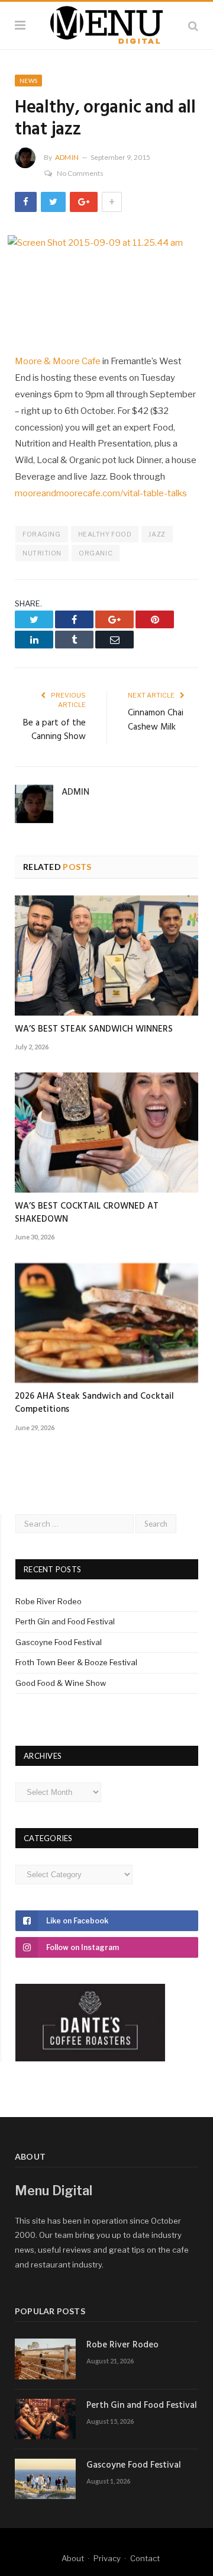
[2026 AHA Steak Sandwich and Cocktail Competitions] (106, 1323)
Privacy (107, 2558)
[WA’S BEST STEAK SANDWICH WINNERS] (106, 955)
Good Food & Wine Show (61, 1683)
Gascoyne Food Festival (59, 1642)
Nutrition (42, 553)
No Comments (80, 173)
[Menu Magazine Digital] (106, 24)
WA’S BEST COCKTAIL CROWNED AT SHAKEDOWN (87, 1213)
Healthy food (105, 534)
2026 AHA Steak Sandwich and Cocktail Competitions (94, 1403)
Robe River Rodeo (49, 1601)
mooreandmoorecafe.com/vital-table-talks (101, 493)
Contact (145, 2558)
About (73, 2558)
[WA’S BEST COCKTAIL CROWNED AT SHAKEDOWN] (106, 1133)
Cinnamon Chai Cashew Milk (156, 720)
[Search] (193, 26)
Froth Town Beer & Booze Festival (76, 1662)
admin (67, 157)
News (28, 81)
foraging (41, 534)
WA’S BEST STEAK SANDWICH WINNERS (94, 1029)
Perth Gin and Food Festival (65, 1621)
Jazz (157, 534)
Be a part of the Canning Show (54, 730)
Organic (96, 553)
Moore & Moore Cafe (58, 361)
